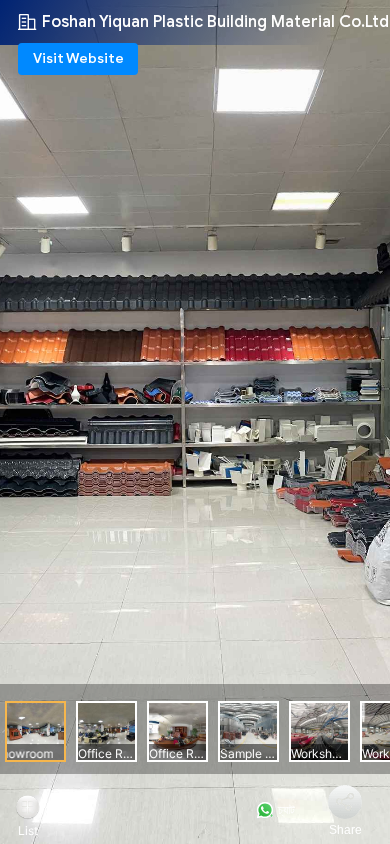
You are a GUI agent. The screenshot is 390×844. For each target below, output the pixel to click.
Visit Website (78, 58)
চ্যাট (285, 810)
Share (345, 830)
